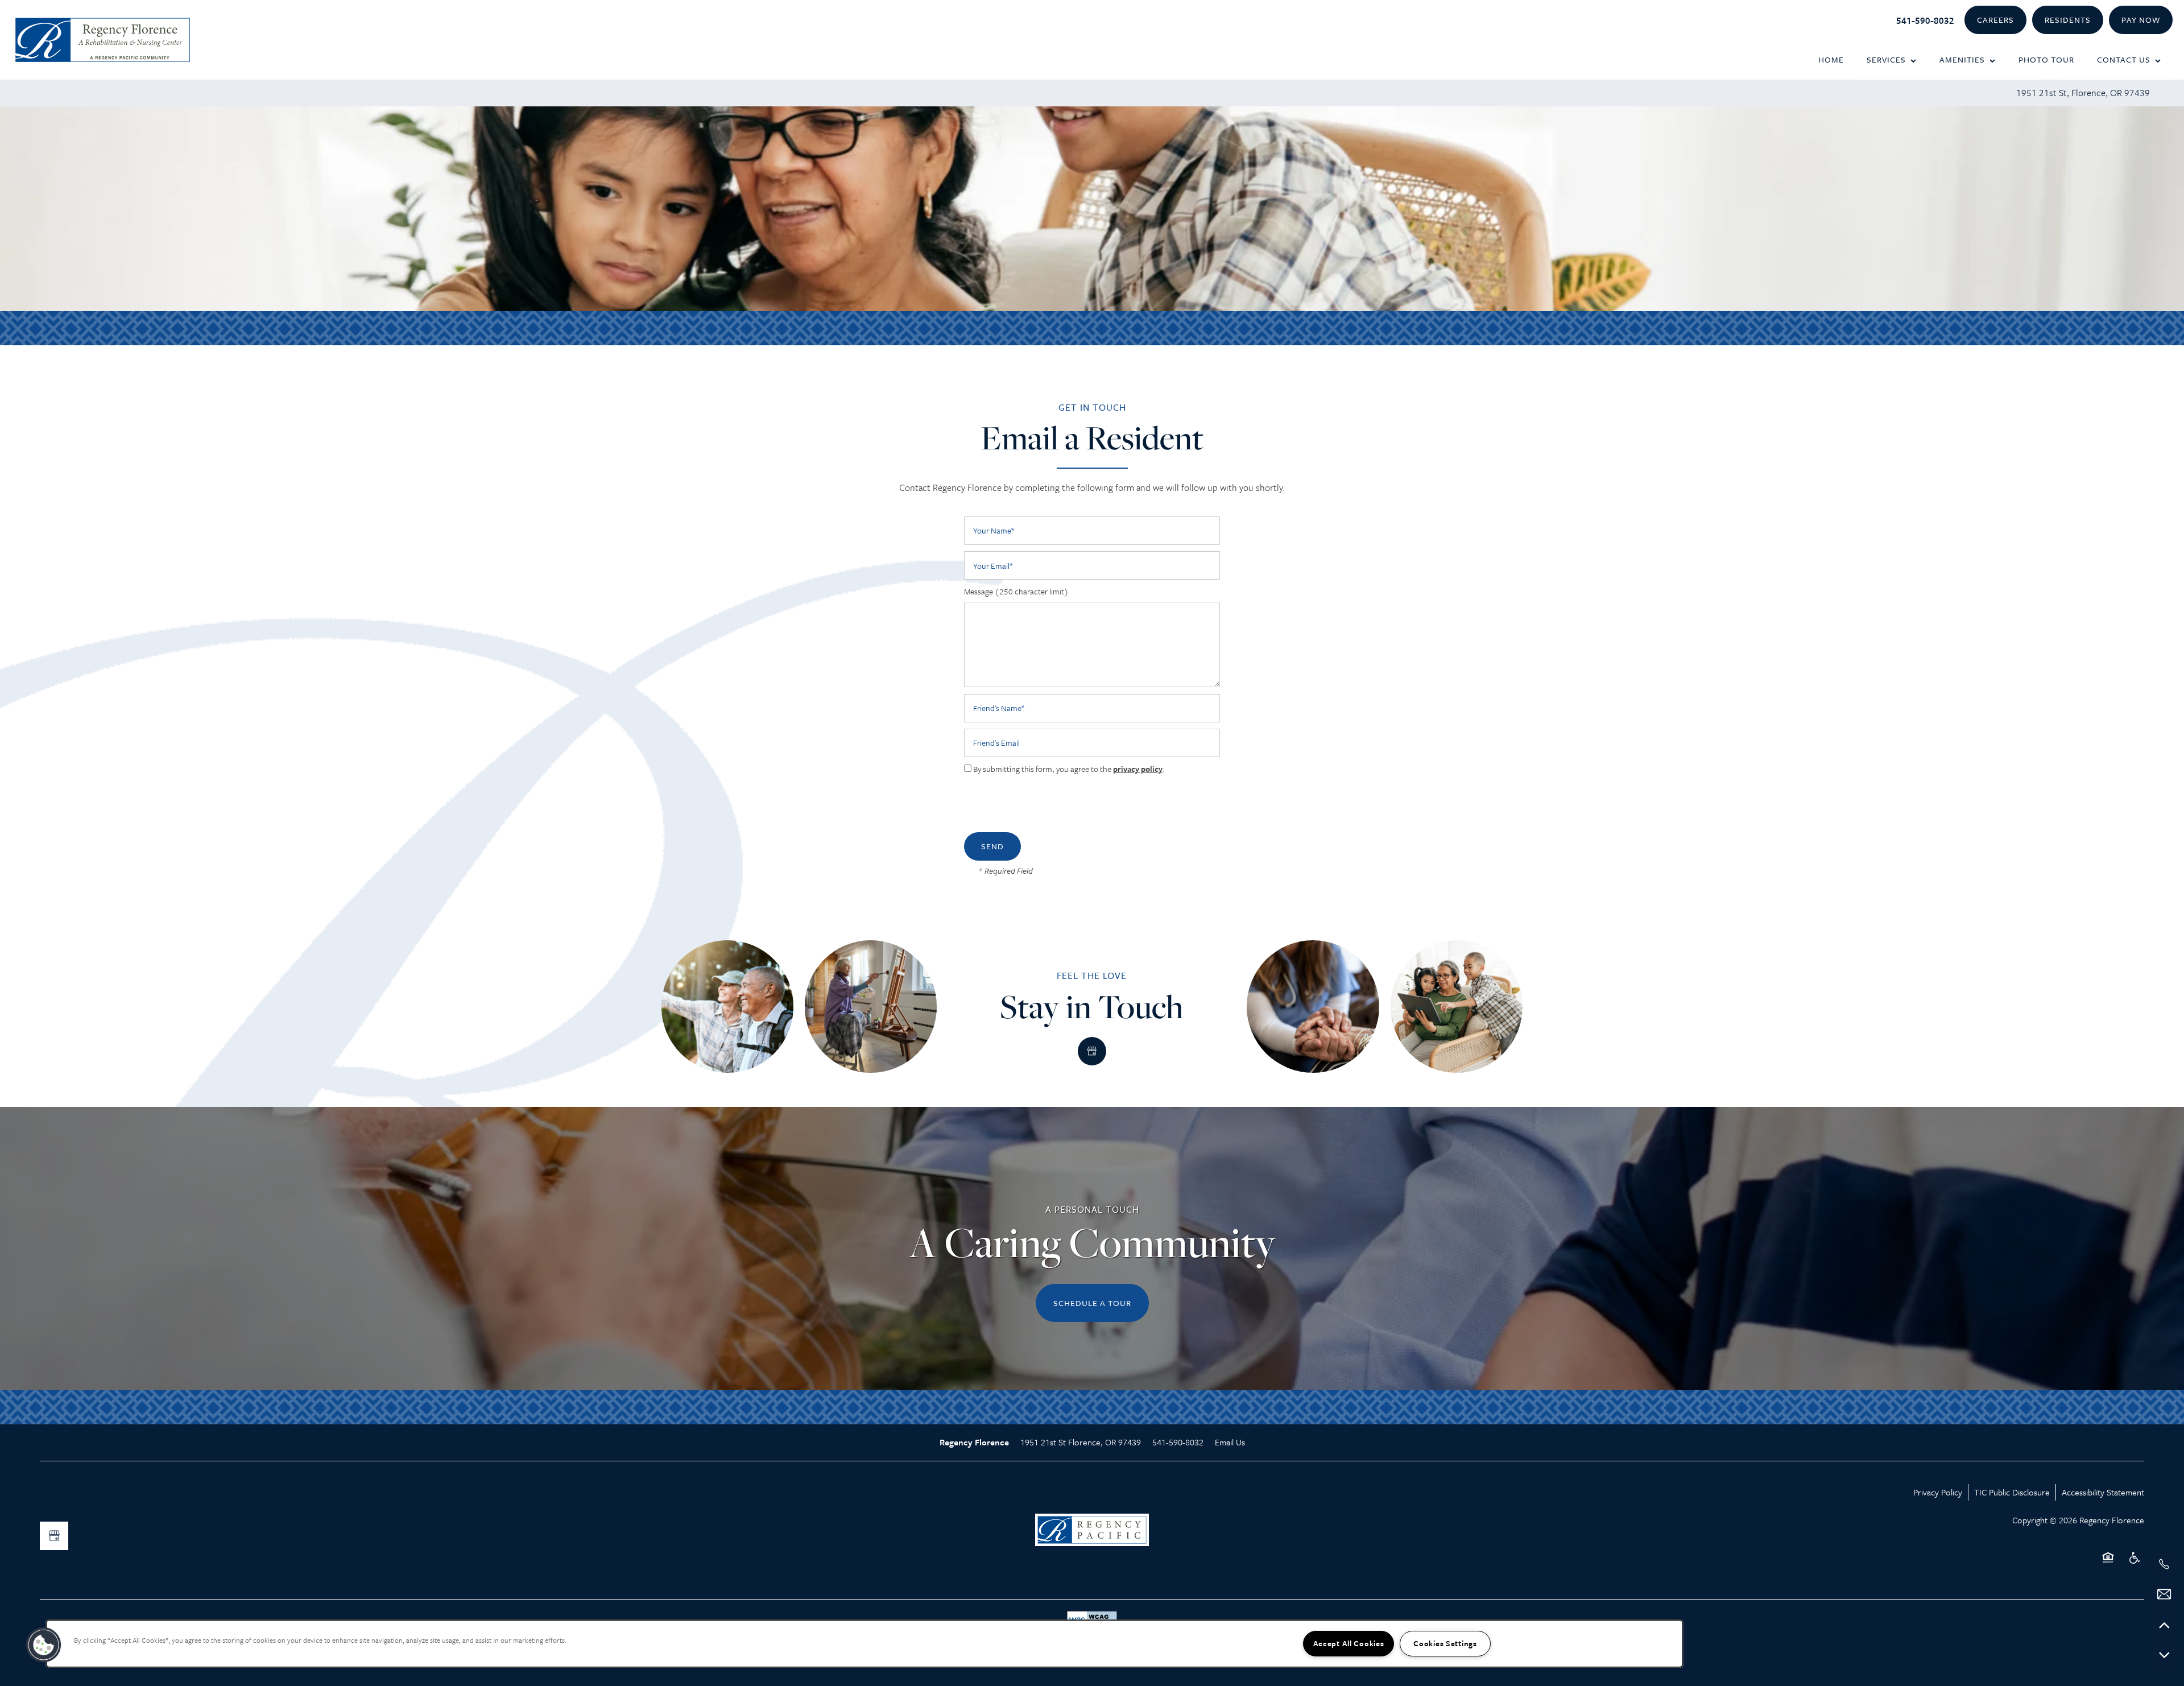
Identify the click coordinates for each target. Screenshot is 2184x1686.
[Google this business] (1092, 1051)
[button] (1995, 20)
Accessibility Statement (2103, 1492)
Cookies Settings (1445, 1643)
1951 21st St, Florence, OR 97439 (2083, 93)
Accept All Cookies (1349, 1643)
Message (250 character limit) (1016, 592)
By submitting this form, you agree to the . (1069, 769)
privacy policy (1138, 769)
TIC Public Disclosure (2012, 1492)
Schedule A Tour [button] (1092, 1303)
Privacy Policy (1938, 1492)
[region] (864, 1644)
